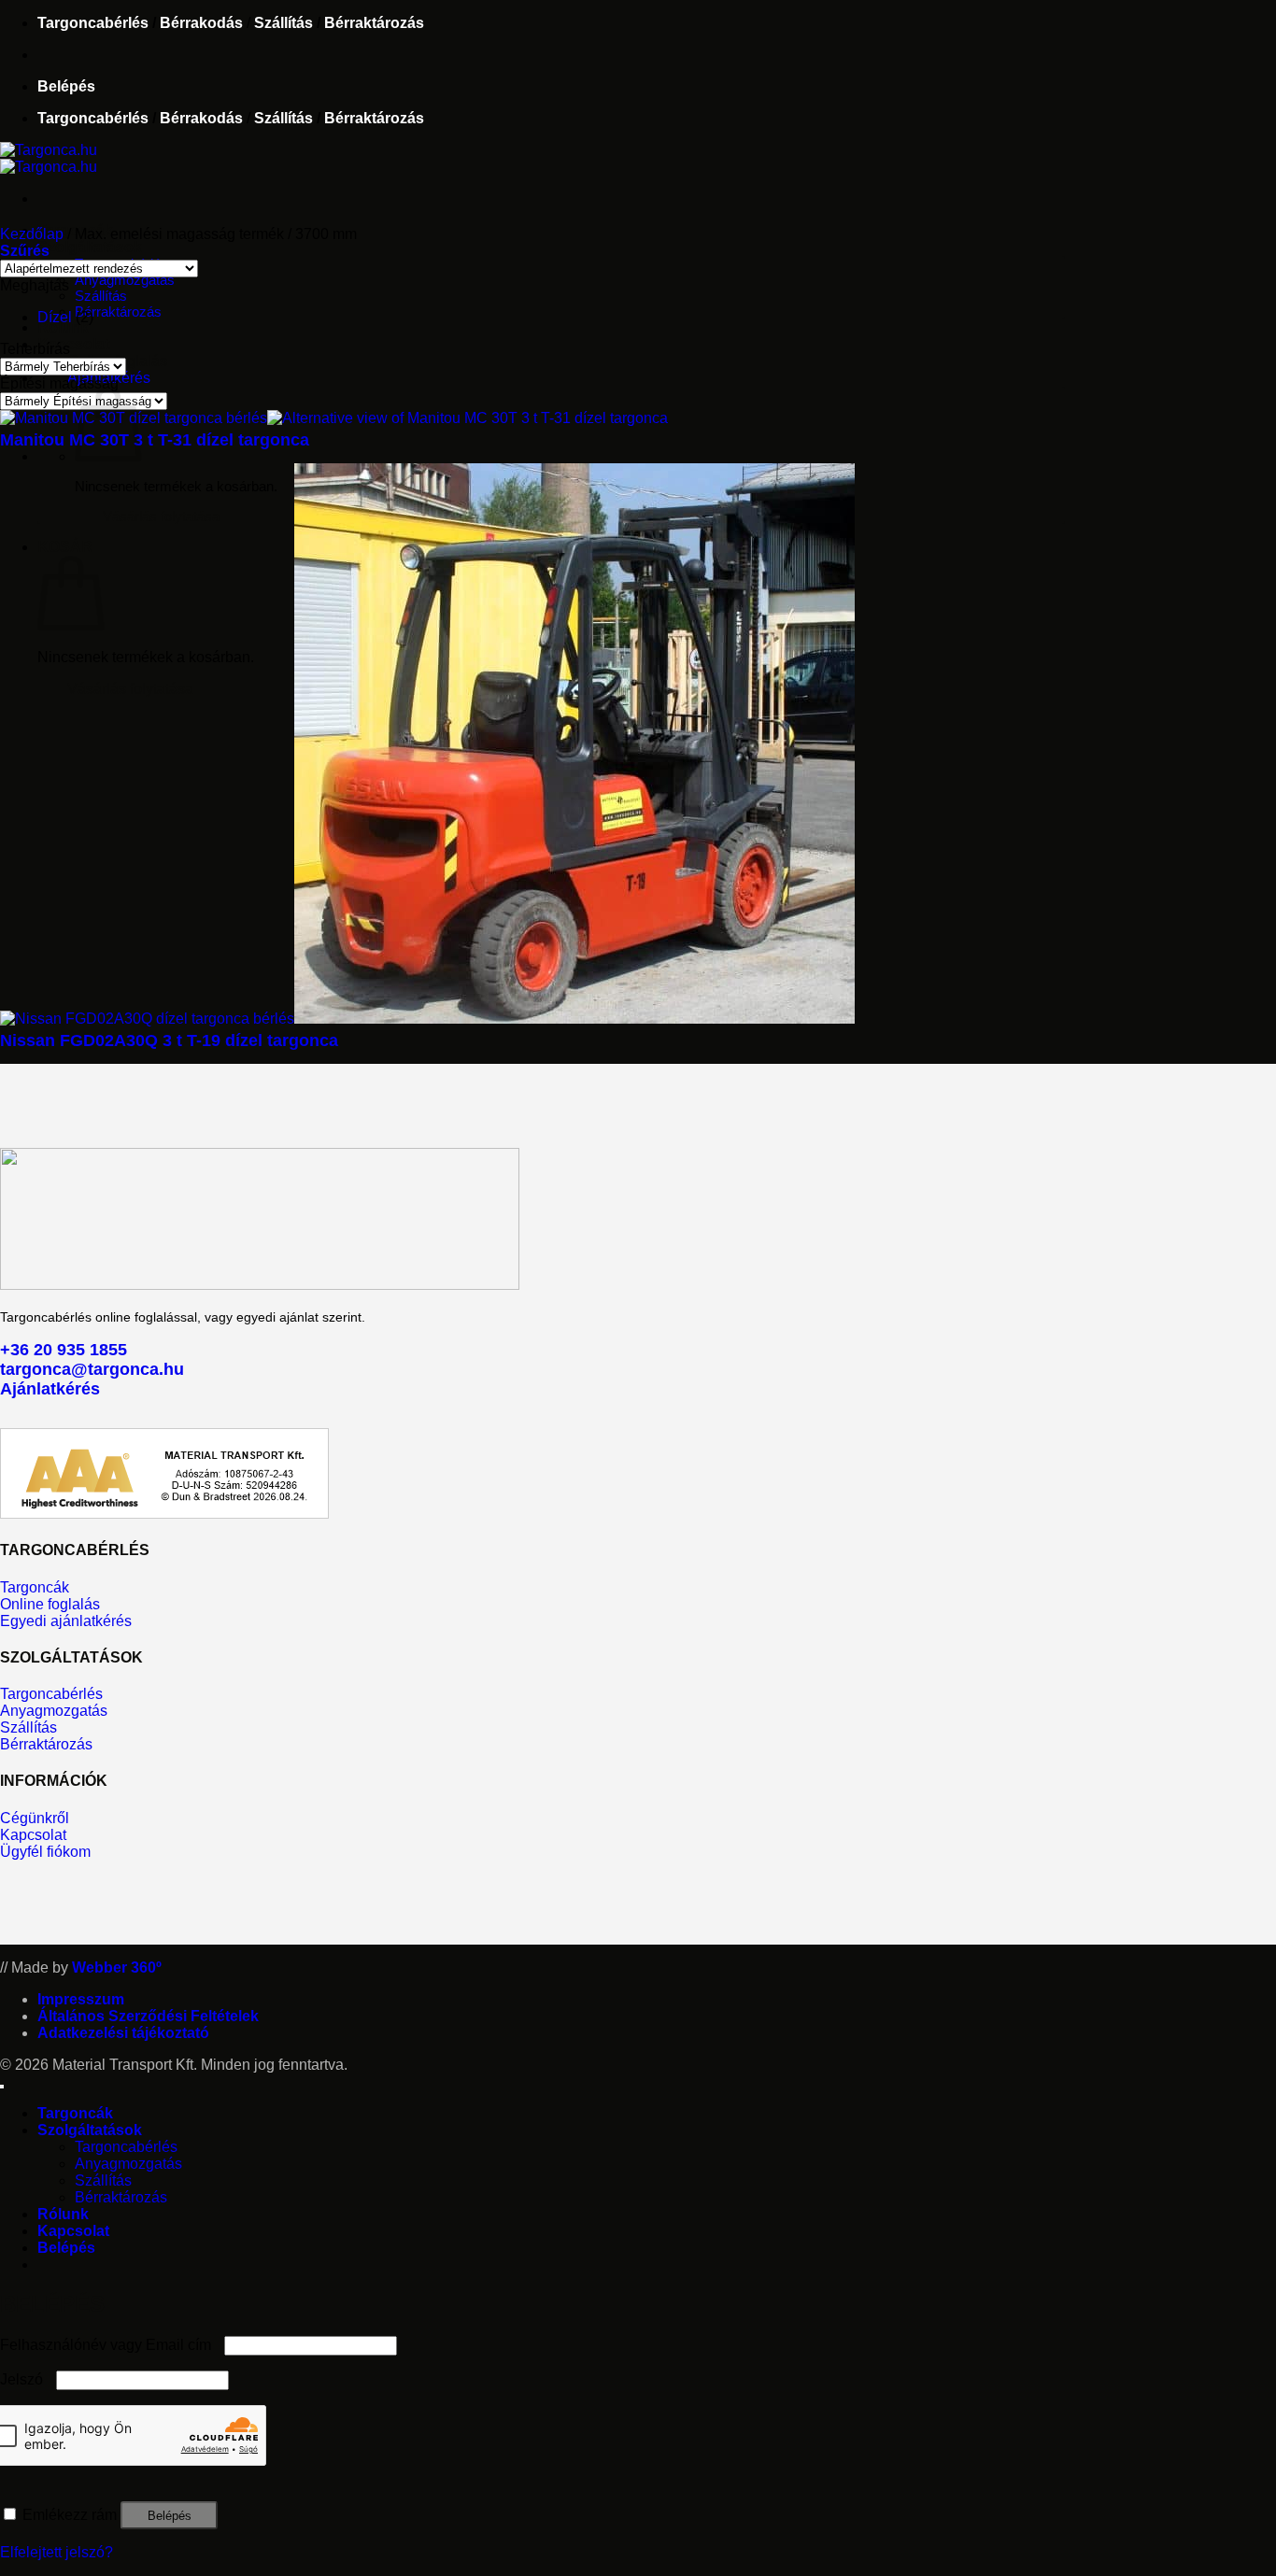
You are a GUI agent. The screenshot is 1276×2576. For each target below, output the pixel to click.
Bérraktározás (374, 23)
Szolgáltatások (90, 247)
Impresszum (81, 1999)
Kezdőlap (32, 234)
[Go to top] (2, 2087)
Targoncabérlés (93, 23)
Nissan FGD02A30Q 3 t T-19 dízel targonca (169, 1040)
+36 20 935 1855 (64, 1350)
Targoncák (75, 2113)
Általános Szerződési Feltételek (148, 2016)
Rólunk (63, 327)
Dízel (55, 317)
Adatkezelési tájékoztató (123, 2033)
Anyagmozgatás (125, 280)
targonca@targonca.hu (92, 1369)
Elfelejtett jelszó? (57, 2552)
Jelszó (26, 2379)
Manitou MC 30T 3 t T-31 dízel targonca (155, 440)
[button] (66, 86)
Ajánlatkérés (50, 1389)
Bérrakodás (201, 23)
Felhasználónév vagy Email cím (110, 2345)
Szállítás (284, 23)
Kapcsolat (73, 344)
